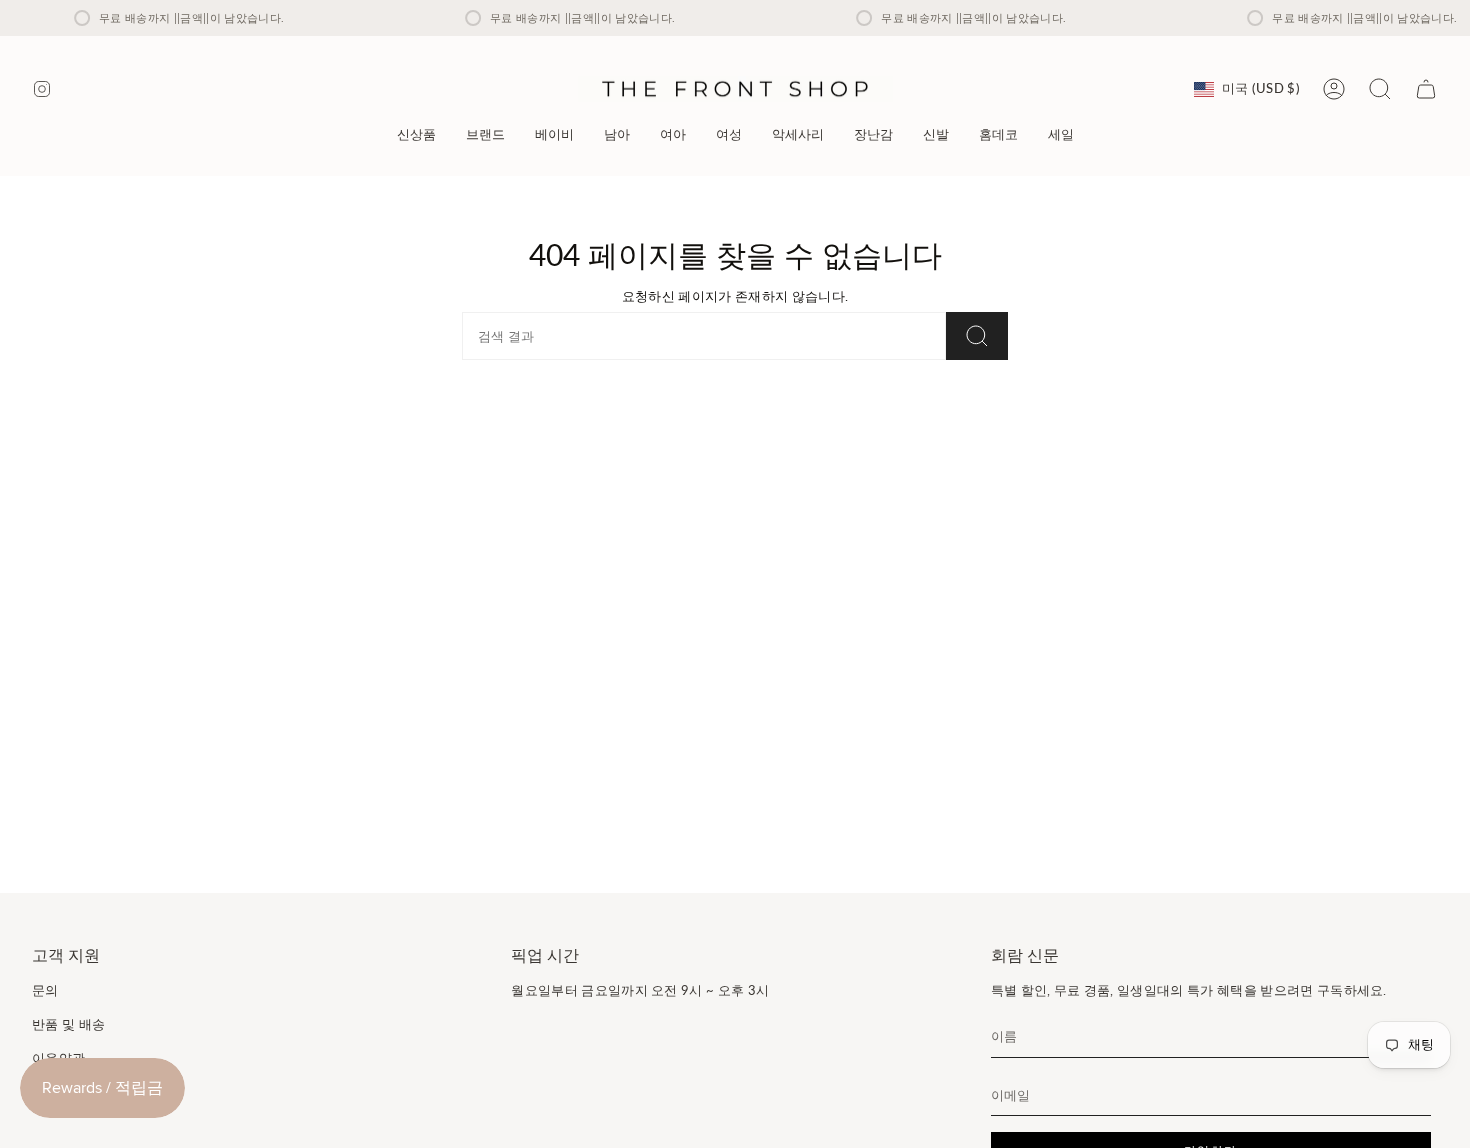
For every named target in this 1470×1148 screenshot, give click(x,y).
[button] (485, 134)
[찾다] (977, 336)
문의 (45, 990)
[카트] (1426, 89)
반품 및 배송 (68, 1024)
